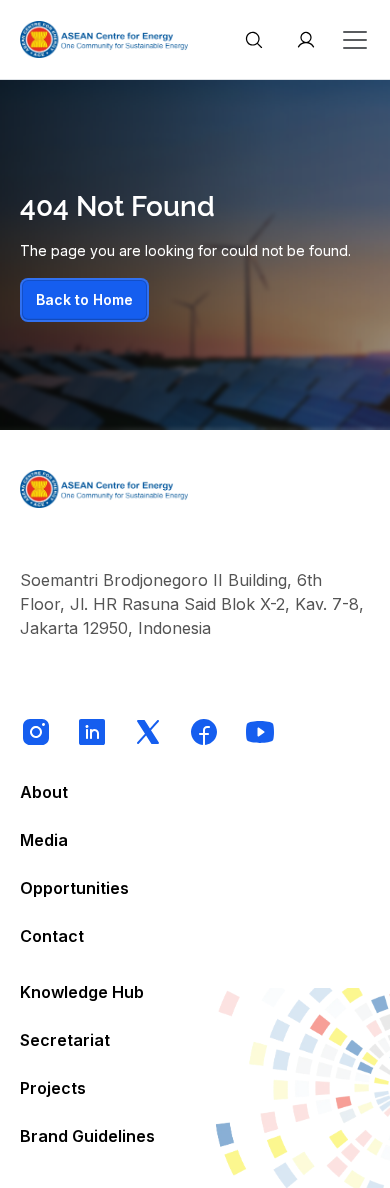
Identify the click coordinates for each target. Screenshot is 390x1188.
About (44, 792)
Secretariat (65, 1040)
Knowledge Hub (82, 992)
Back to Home (84, 299)
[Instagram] (36, 732)
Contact (52, 936)
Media (44, 840)
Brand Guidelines (87, 1136)
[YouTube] (260, 732)
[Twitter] (148, 732)
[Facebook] (204, 732)
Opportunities (74, 888)
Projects (53, 1088)
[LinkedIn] (92, 732)
